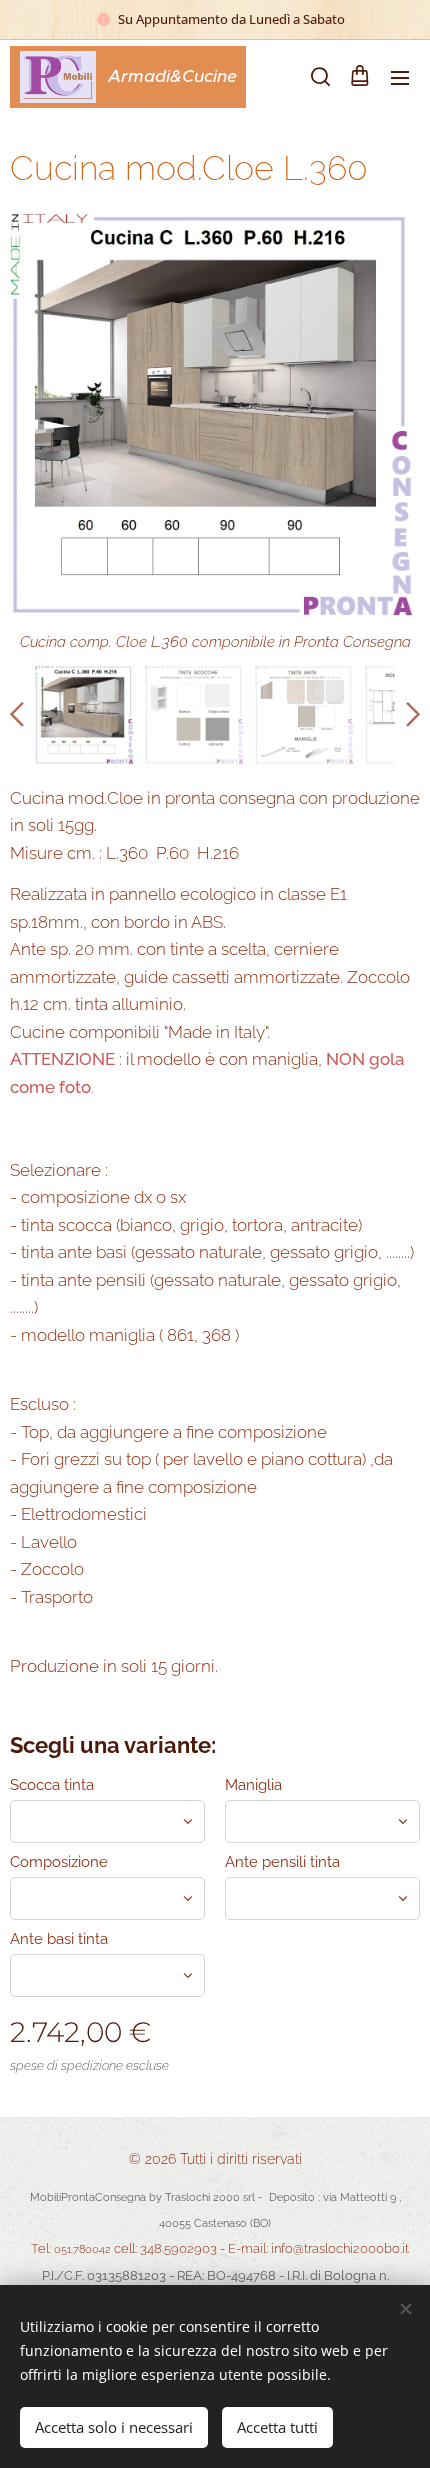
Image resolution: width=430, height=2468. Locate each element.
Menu (400, 77)
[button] (319, 77)
